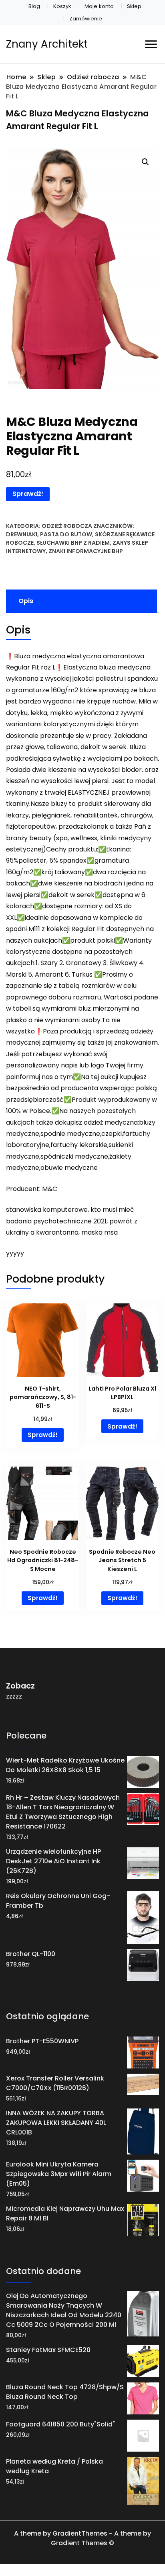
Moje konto (99, 6)
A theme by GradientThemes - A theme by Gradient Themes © (82, 2538)
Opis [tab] (26, 601)
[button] (145, 162)
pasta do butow (66, 534)
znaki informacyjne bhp (86, 551)
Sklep (134, 6)
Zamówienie (86, 19)
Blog (34, 6)
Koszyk (62, 6)
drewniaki (22, 534)
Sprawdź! (28, 494)
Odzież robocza (67, 526)
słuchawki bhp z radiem (73, 543)
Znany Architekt (47, 44)
